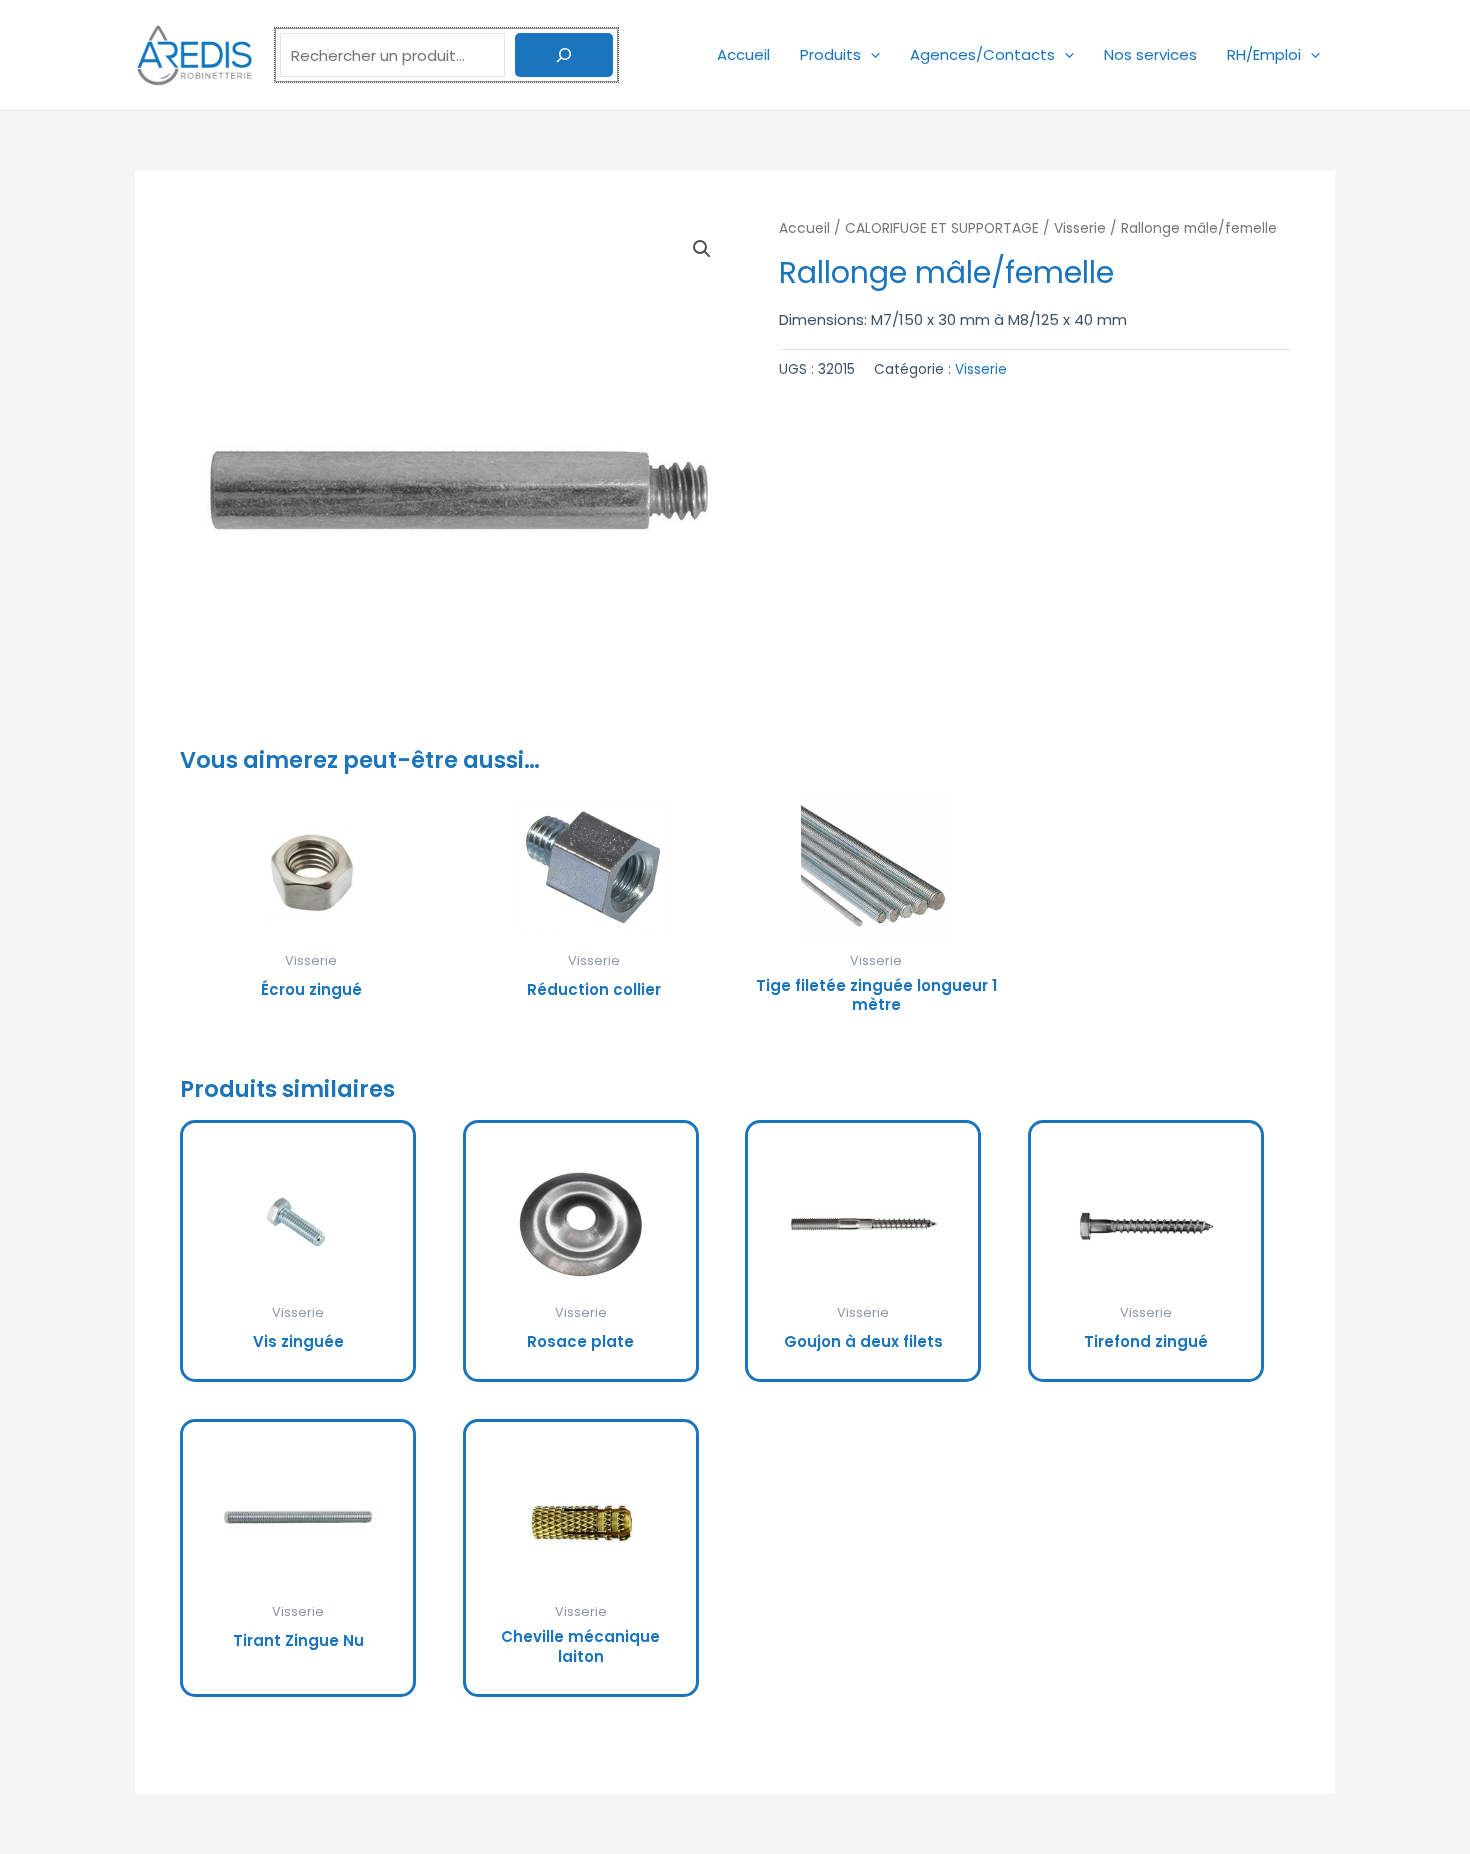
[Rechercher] (564, 55)
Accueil (743, 54)
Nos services (1150, 54)
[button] (870, 54)
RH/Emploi (1264, 54)
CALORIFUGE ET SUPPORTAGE (942, 228)
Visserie (1080, 228)
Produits (830, 54)
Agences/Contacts (982, 54)
